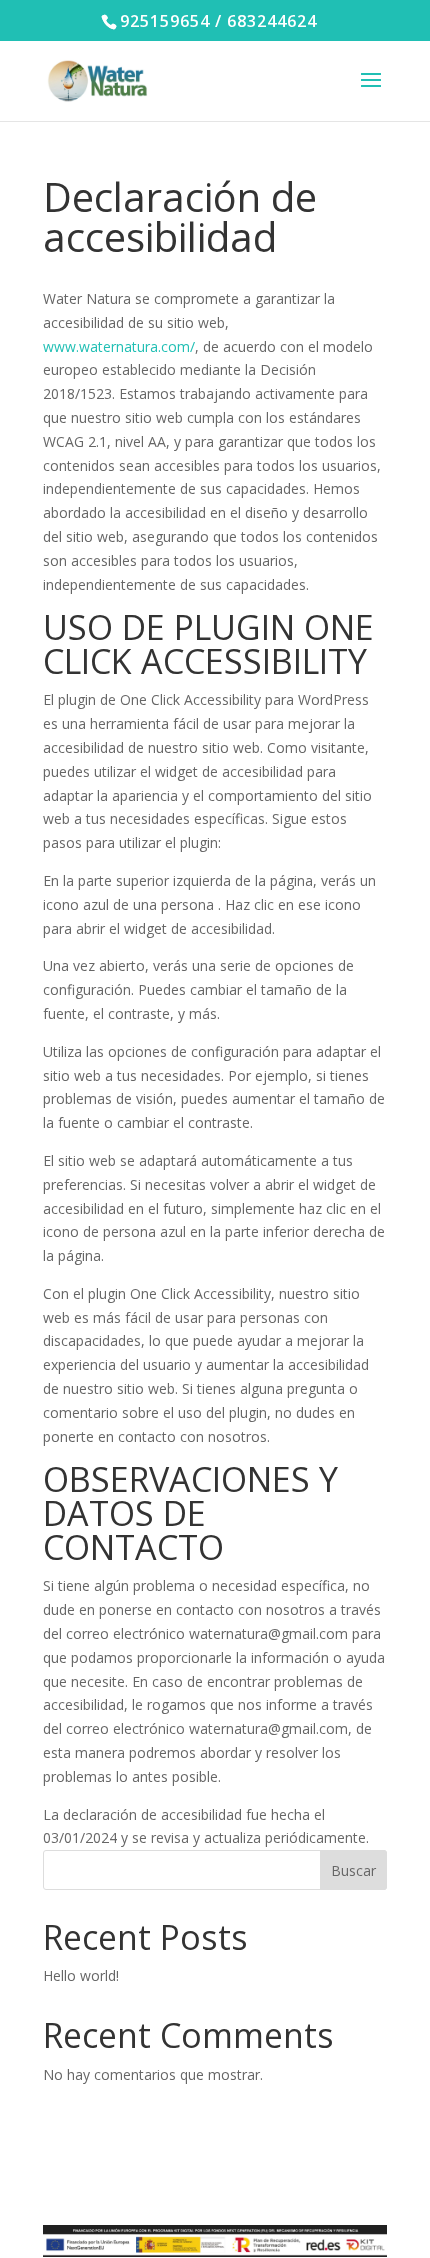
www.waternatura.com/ (119, 346)
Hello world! (81, 1975)
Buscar (353, 1870)
